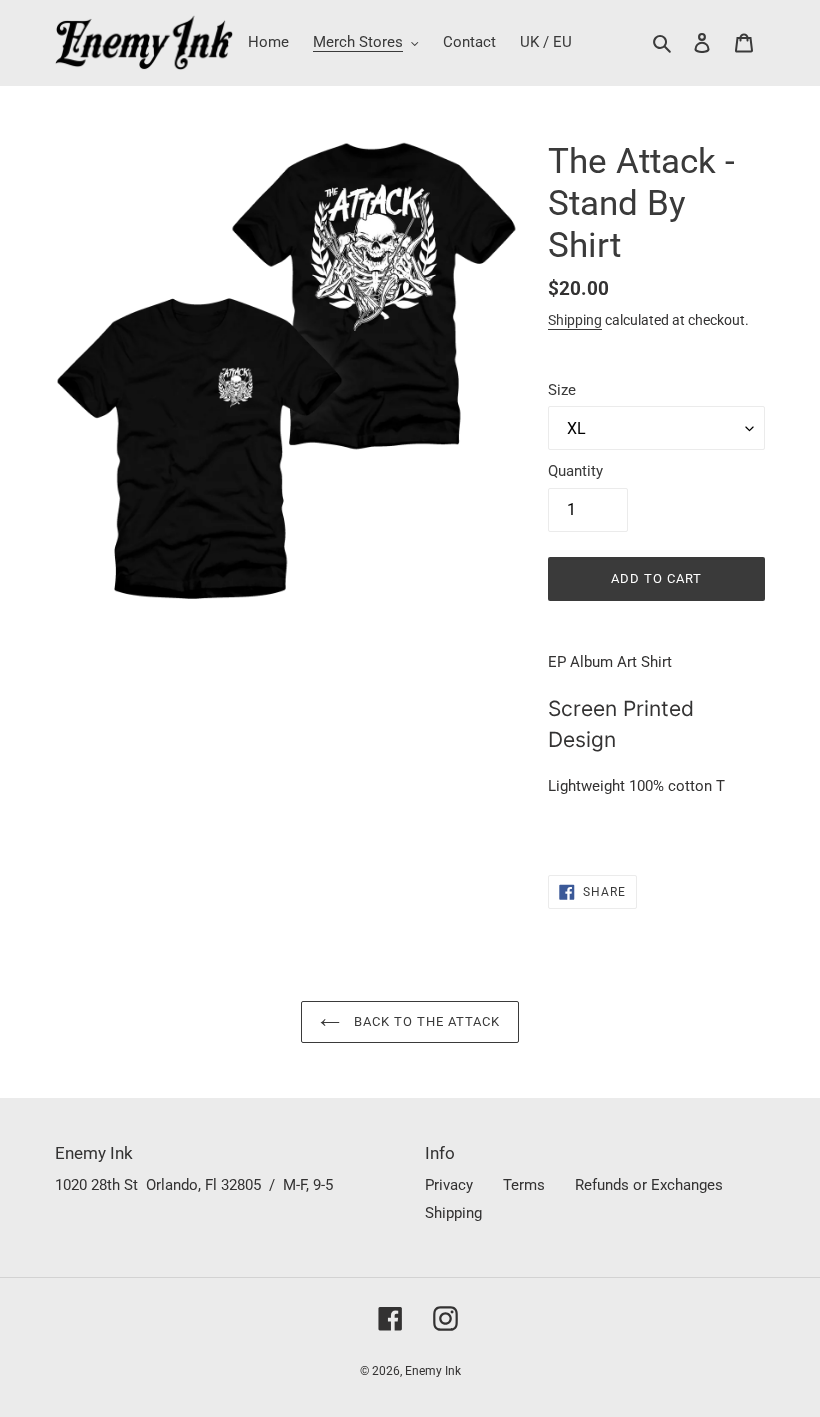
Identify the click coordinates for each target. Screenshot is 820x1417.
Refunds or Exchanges (649, 1185)
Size (562, 390)
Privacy (449, 1185)
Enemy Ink (433, 1371)
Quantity (575, 471)
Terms (524, 1185)
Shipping (575, 320)
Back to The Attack (425, 1021)
